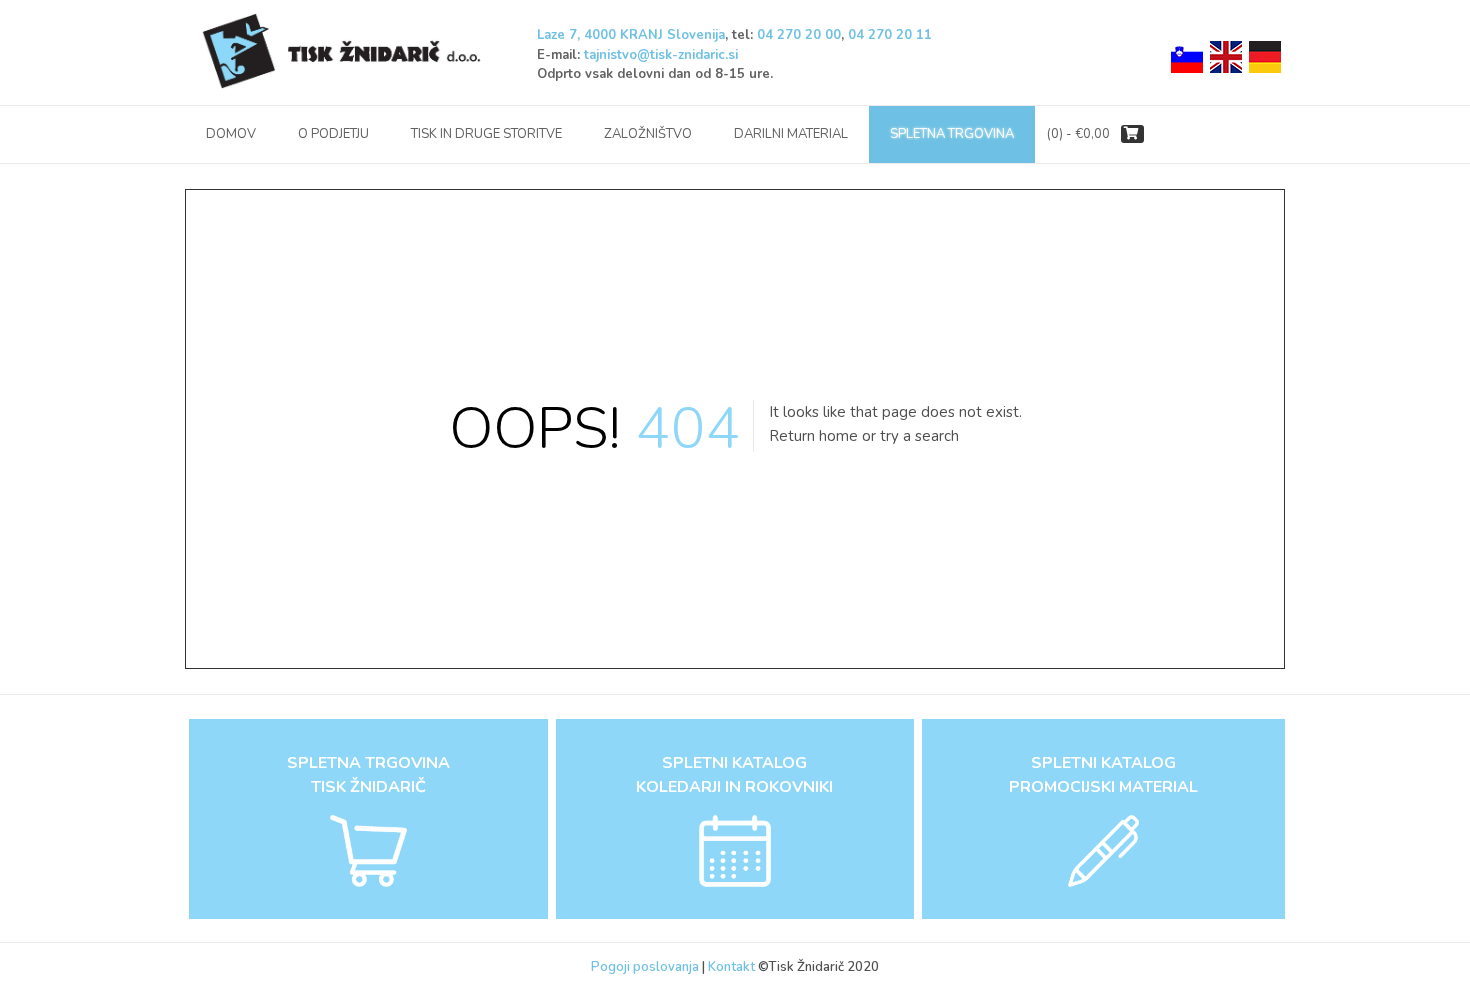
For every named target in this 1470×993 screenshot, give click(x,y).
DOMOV (231, 134)
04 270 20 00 (799, 35)
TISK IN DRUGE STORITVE (486, 134)
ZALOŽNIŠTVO (648, 134)
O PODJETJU (333, 134)
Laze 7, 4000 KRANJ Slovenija (631, 35)
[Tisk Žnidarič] (345, 52)
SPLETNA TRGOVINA (952, 134)
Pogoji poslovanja (645, 967)
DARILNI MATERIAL (791, 134)
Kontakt (733, 967)
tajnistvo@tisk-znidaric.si (661, 55)
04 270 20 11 (890, 35)
